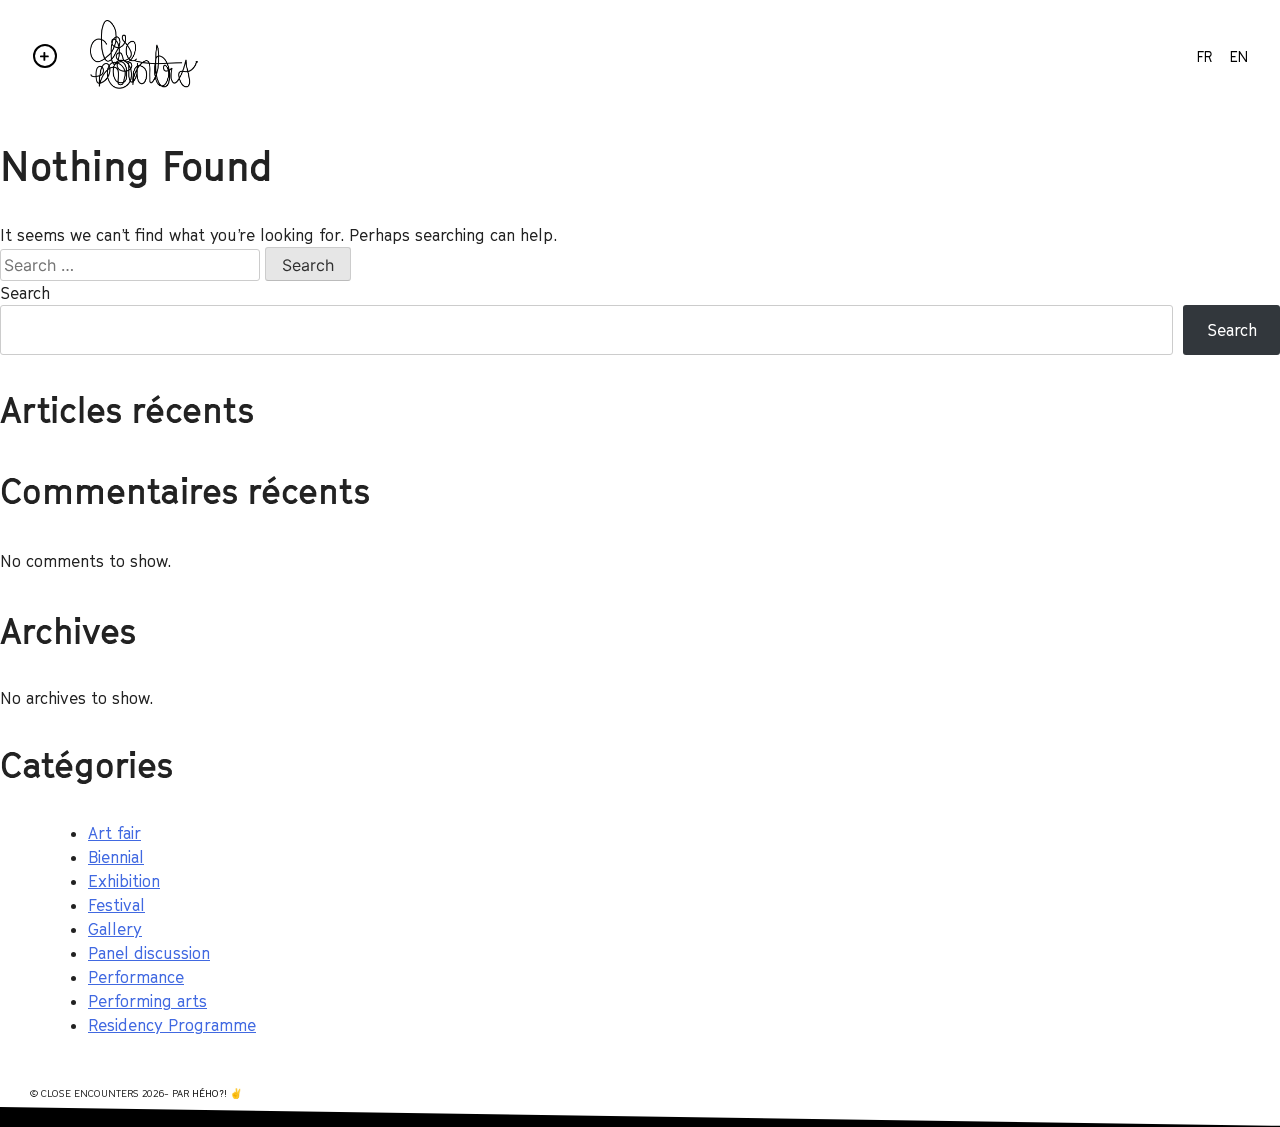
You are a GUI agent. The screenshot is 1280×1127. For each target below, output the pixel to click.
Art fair (114, 833)
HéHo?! (209, 1093)
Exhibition (124, 881)
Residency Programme (172, 1025)
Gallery (115, 929)
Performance (136, 977)
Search (25, 293)
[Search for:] (132, 265)
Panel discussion (149, 953)
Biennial (116, 857)
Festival (116, 905)
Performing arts (147, 1001)
